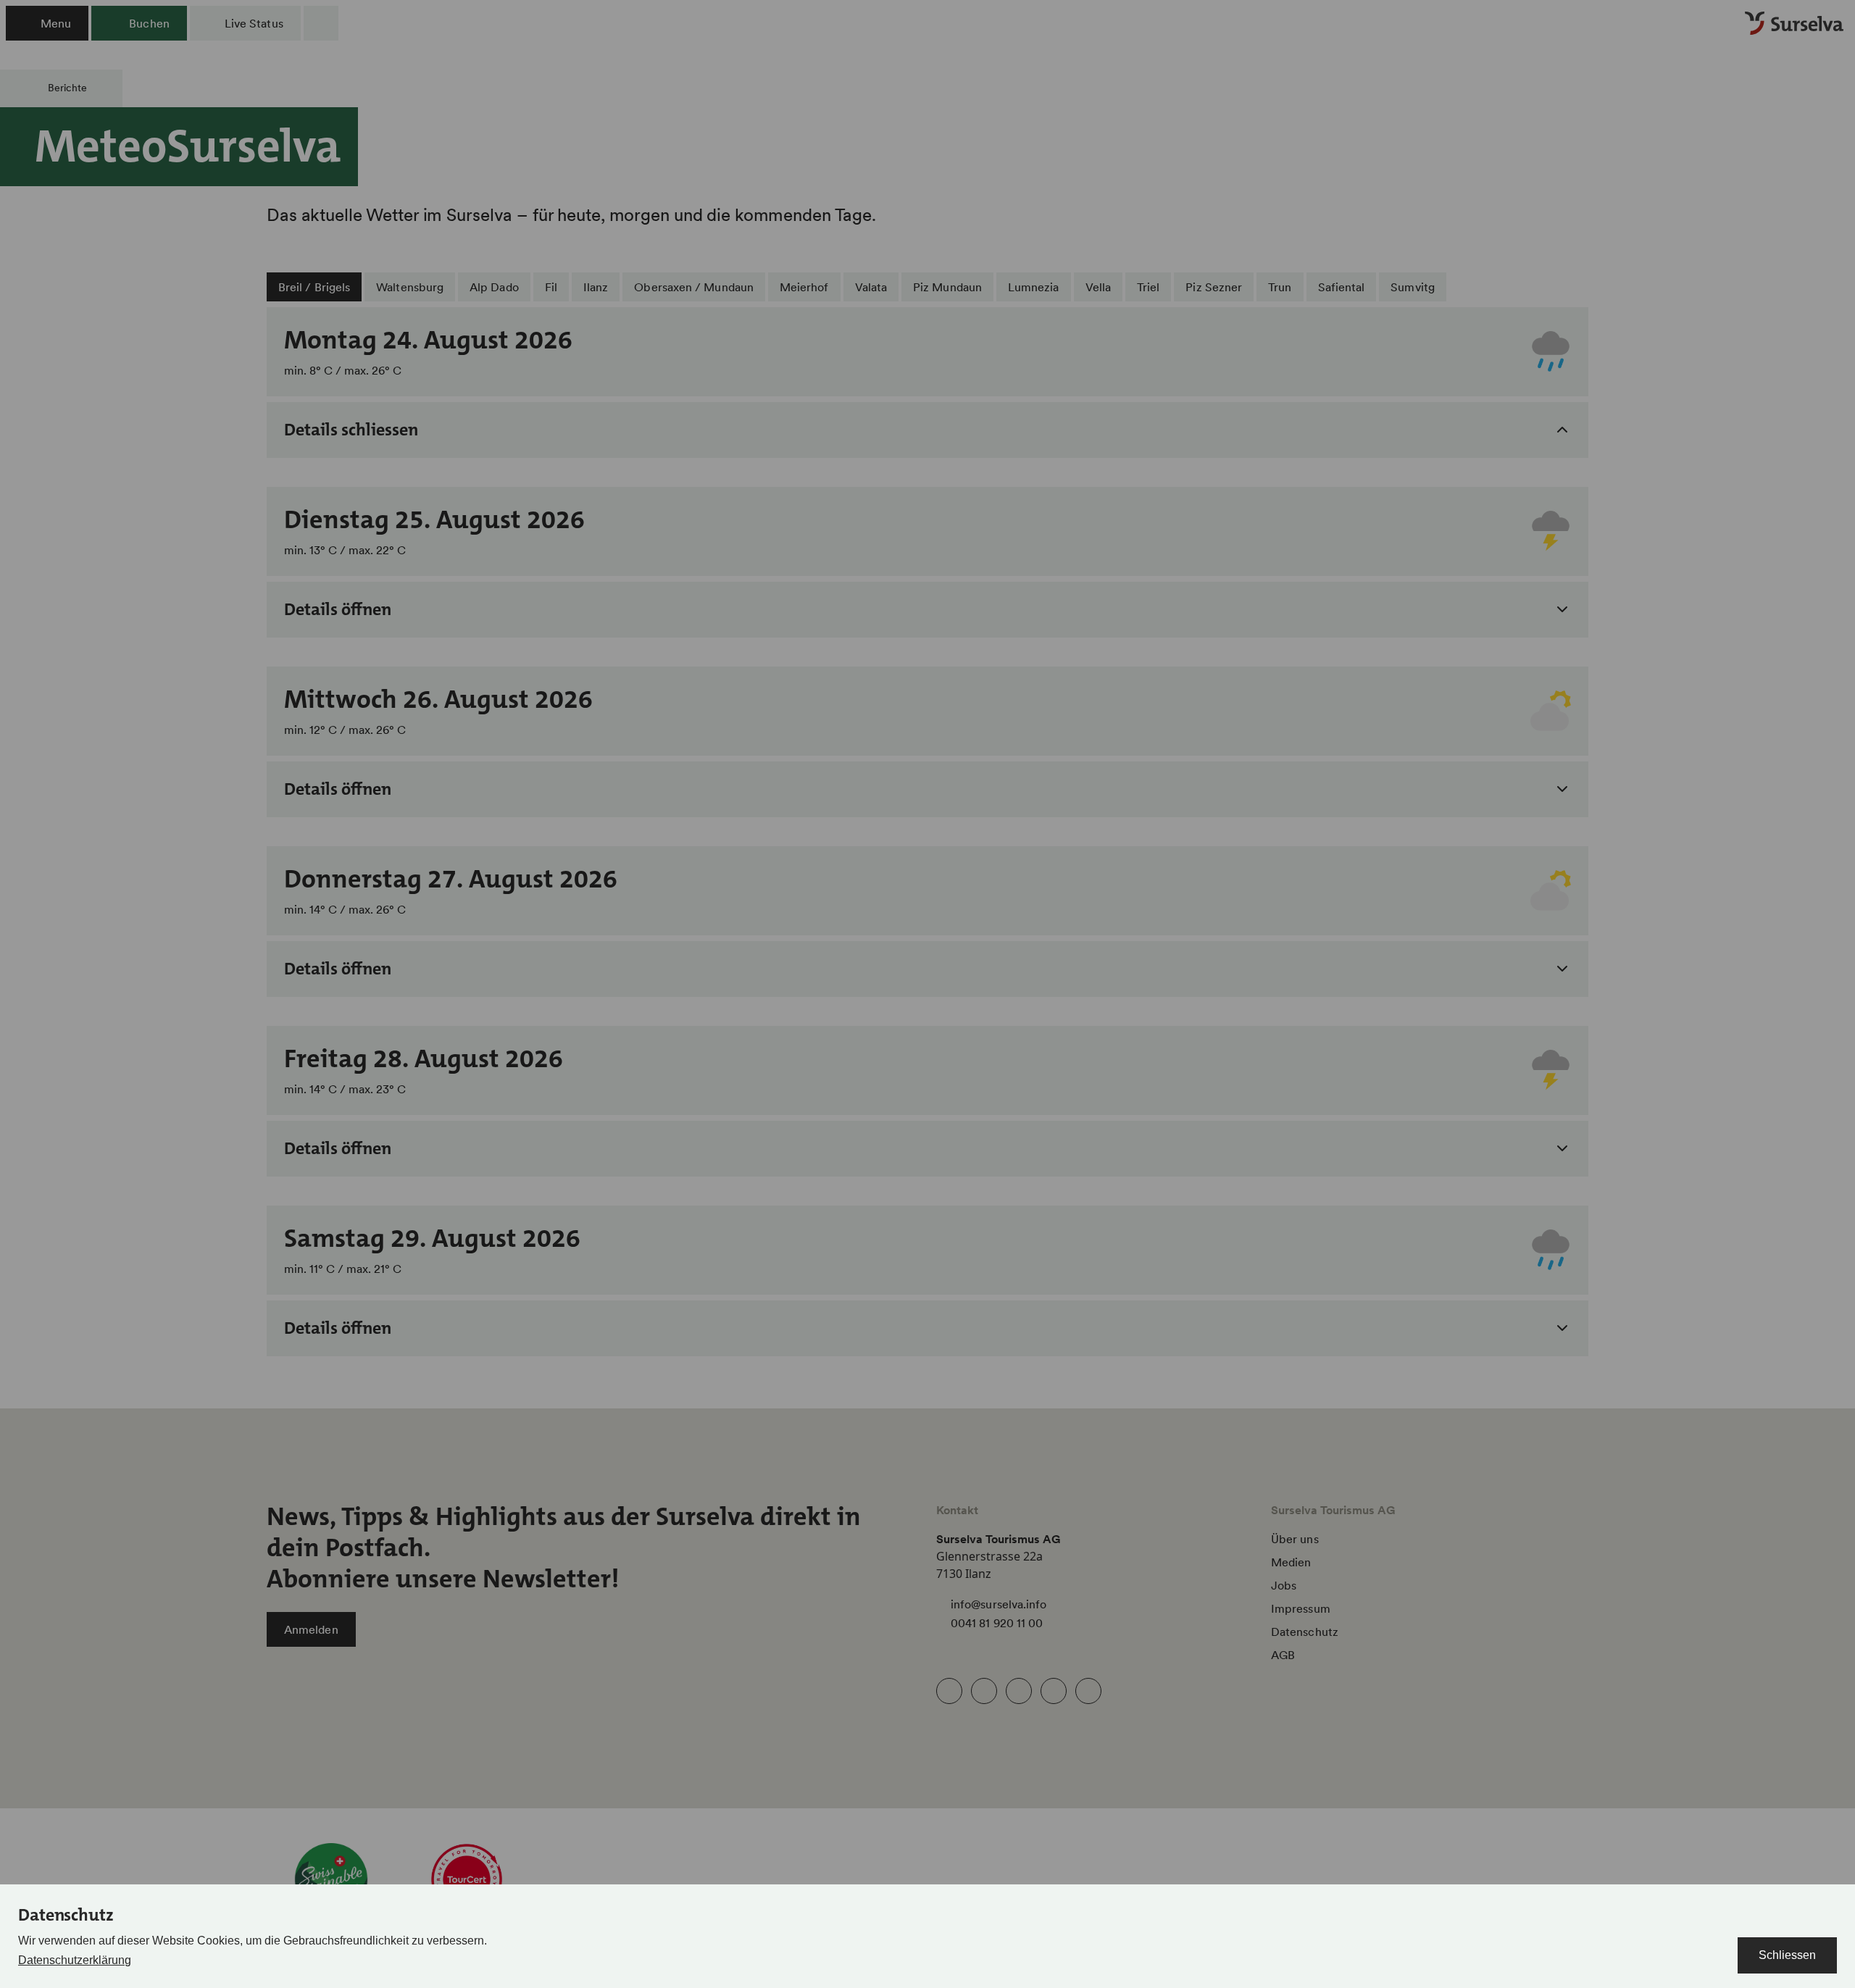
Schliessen (1787, 1955)
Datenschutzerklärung (75, 1960)
